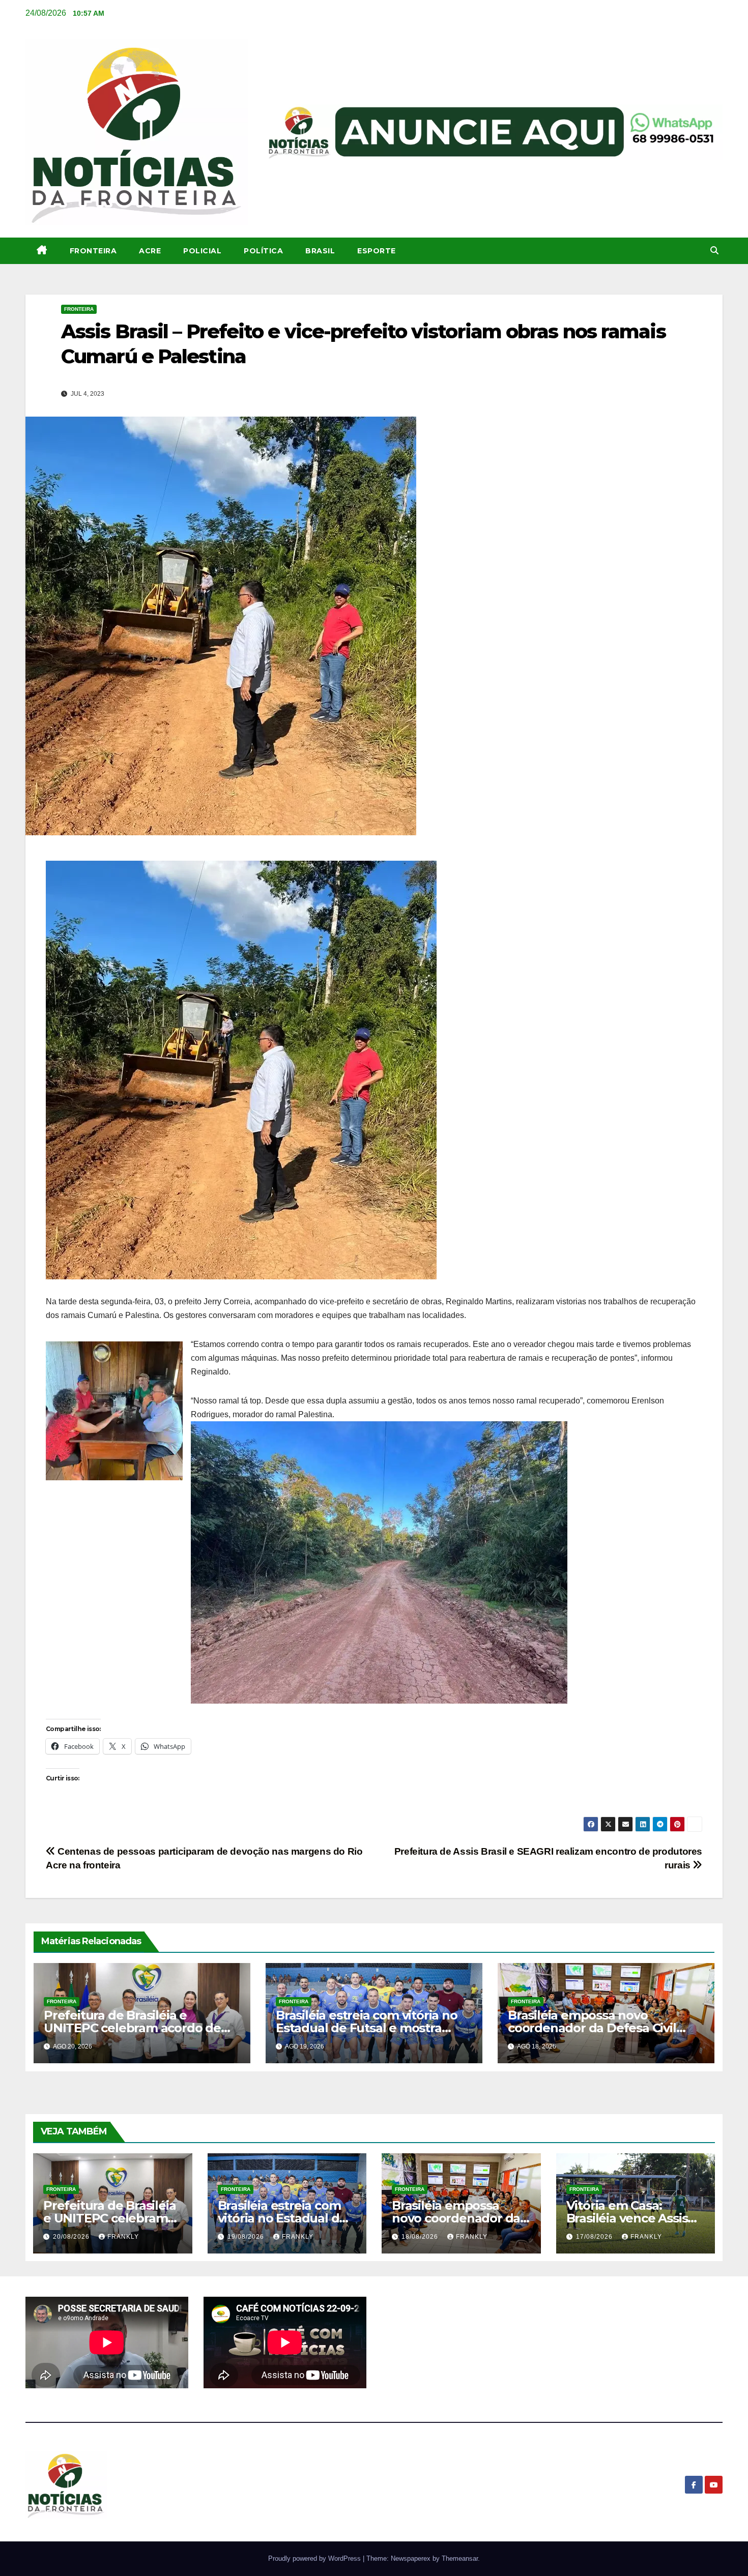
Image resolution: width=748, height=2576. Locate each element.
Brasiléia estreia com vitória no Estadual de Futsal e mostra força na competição (367, 2028)
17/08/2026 (595, 2237)
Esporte (377, 251)
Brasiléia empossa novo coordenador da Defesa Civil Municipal (592, 2028)
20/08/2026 (72, 2237)
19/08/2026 (247, 2237)
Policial (202, 251)
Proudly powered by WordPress (315, 2558)
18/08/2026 (421, 2237)
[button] (714, 251)
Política (263, 251)
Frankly (123, 2237)
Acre (150, 251)
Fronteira (93, 251)
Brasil (320, 251)
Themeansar (460, 2558)
